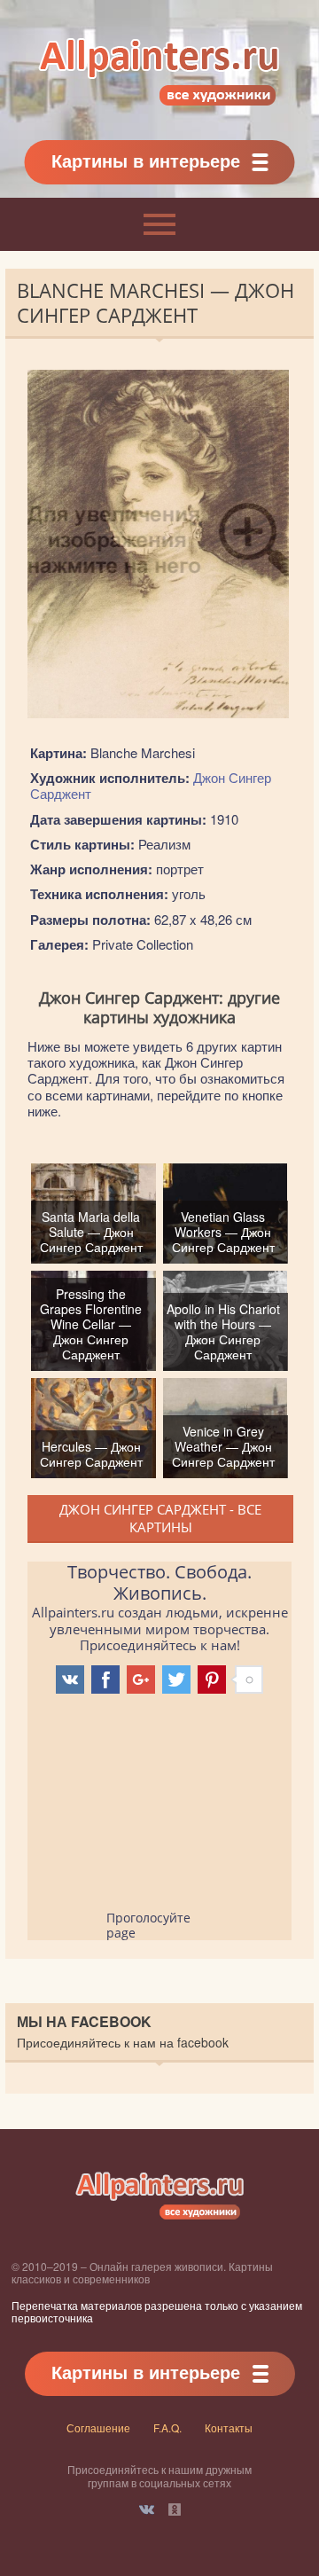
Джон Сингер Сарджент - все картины (160, 1518)
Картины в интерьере (146, 160)
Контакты (229, 2427)
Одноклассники (175, 2509)
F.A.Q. (167, 2427)
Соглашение (98, 2427)
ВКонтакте (147, 2509)
